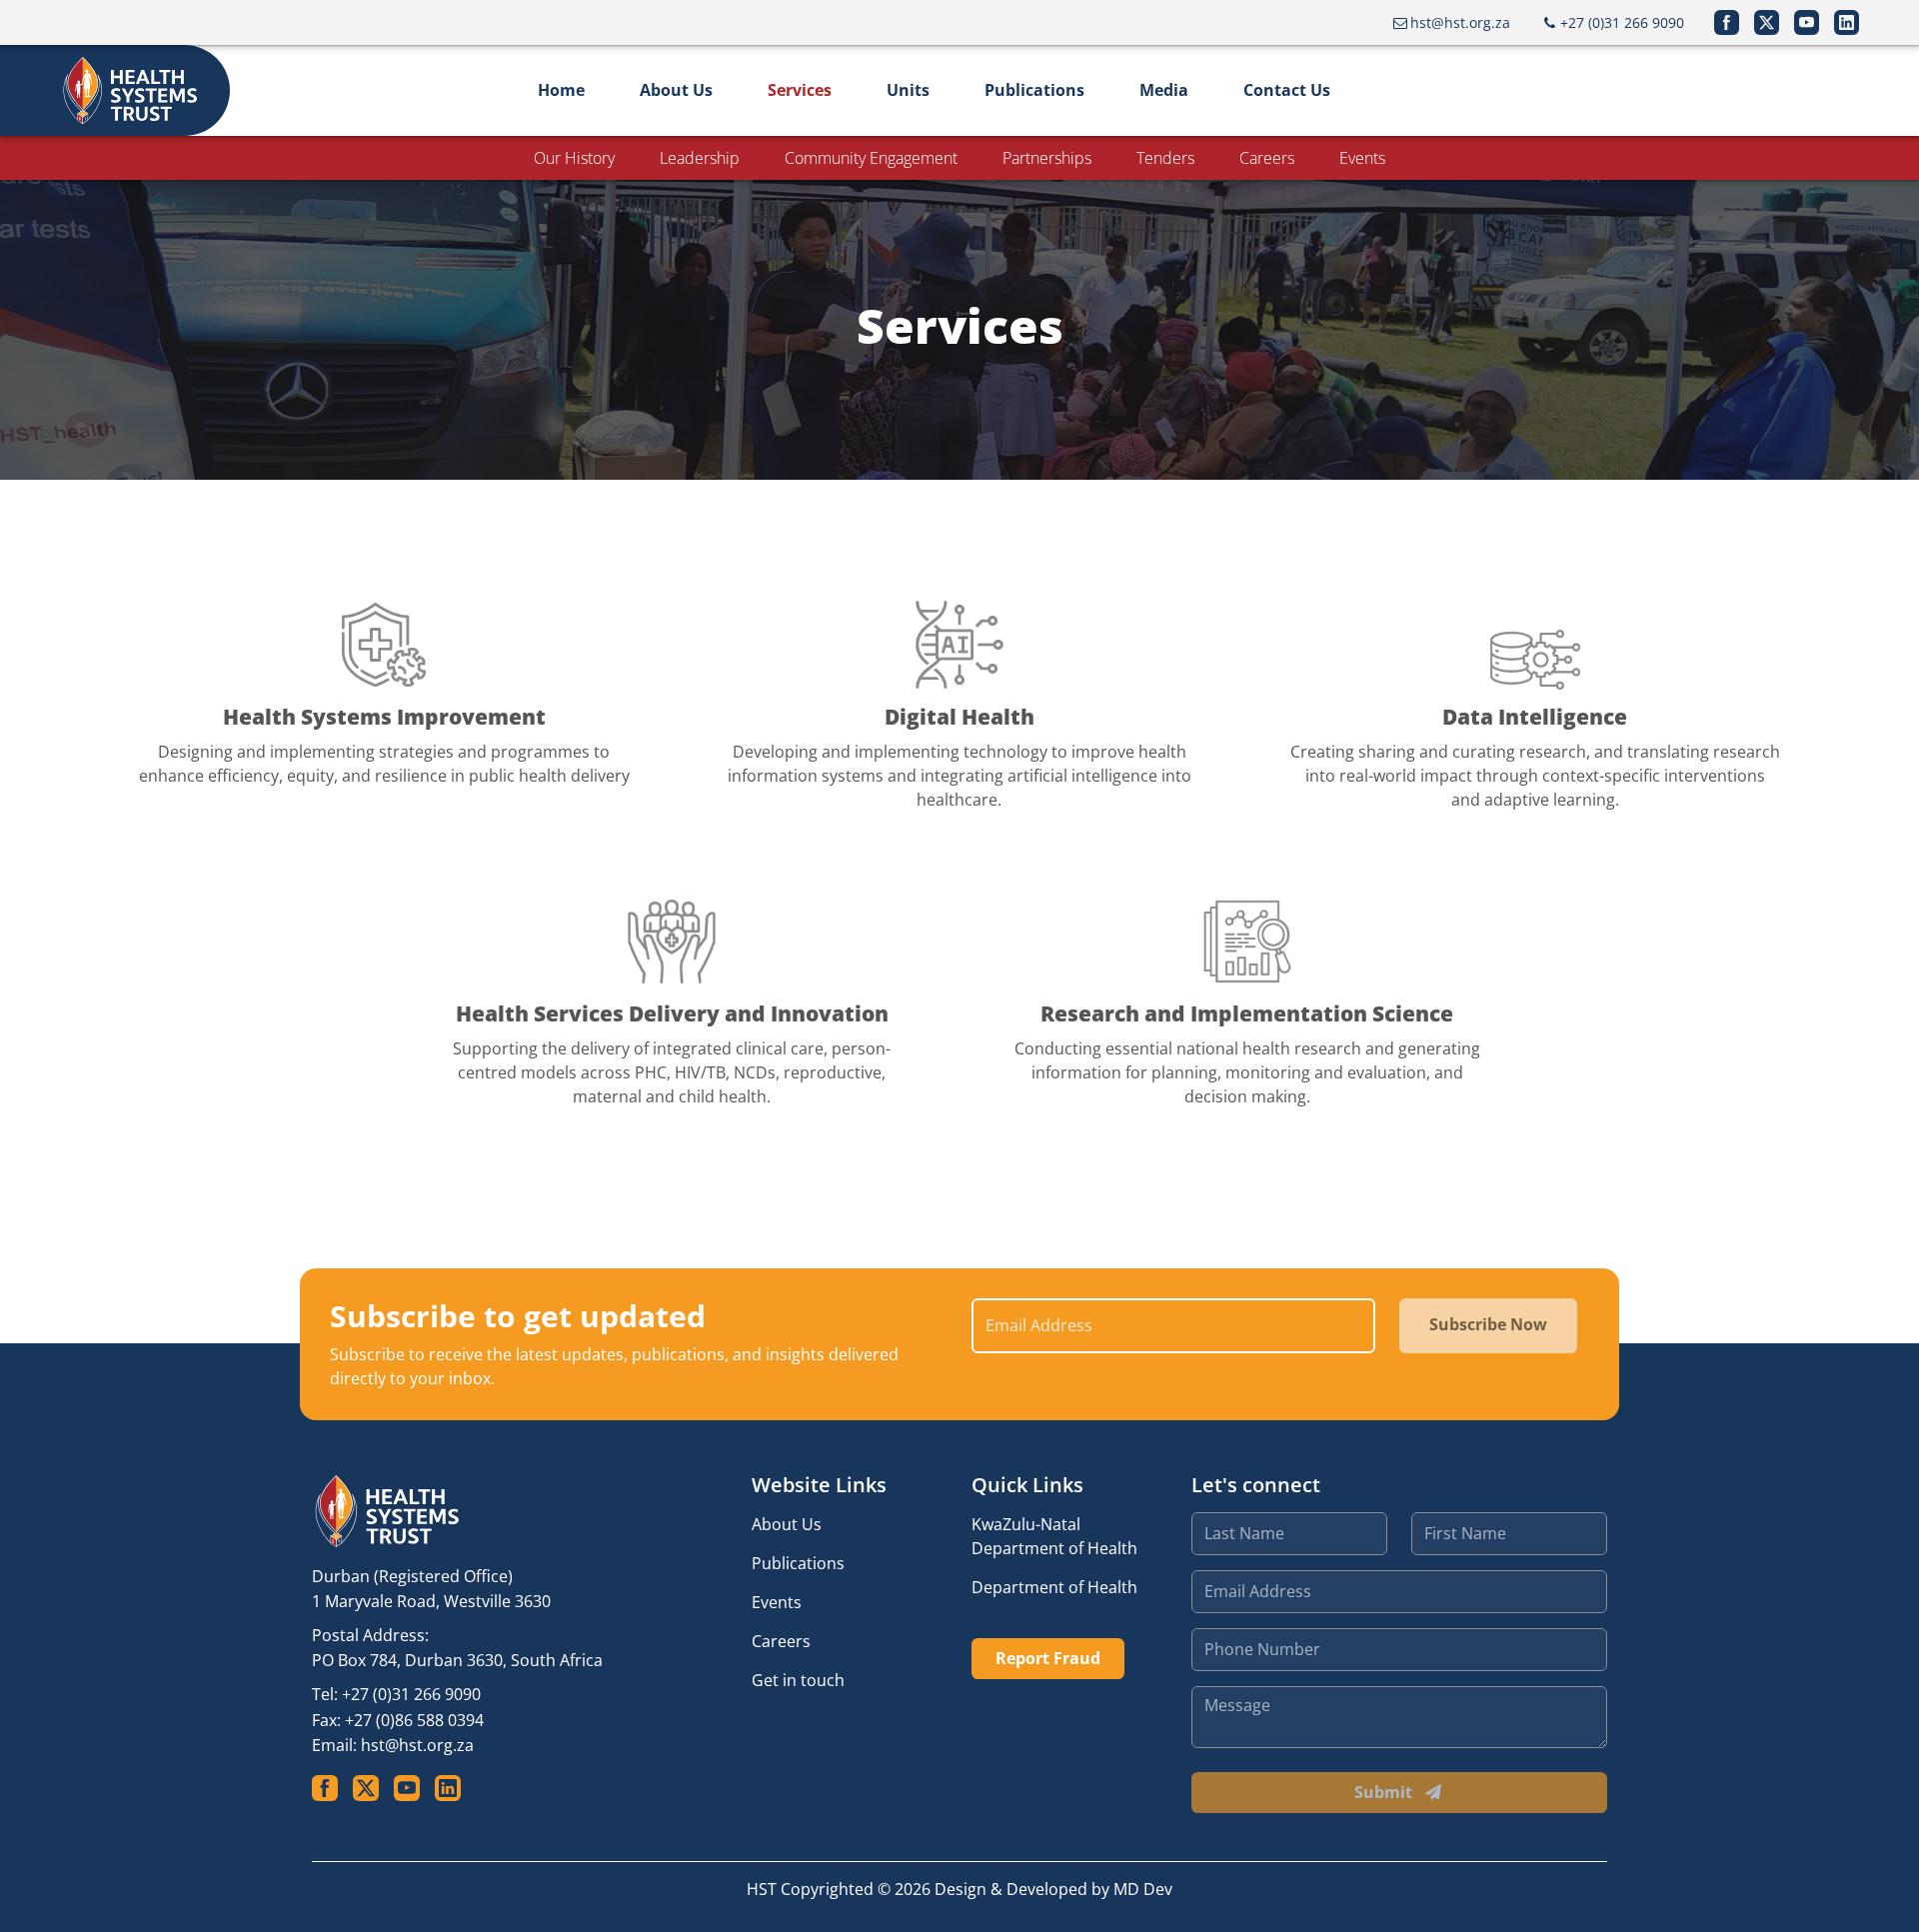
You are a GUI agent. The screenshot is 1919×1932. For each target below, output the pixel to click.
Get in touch (798, 1680)
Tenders (1165, 158)
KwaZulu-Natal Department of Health (1054, 1536)
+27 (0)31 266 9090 (411, 1694)
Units (908, 90)
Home (561, 90)
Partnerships (1047, 158)
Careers (1267, 158)
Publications (1034, 90)
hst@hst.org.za (417, 1745)
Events (1362, 158)
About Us (676, 90)
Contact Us (1287, 90)
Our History (574, 158)
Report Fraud (1048, 1658)
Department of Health (1054, 1587)
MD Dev (1143, 1889)
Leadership (700, 158)
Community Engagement (871, 158)
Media (1164, 90)
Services (800, 90)
